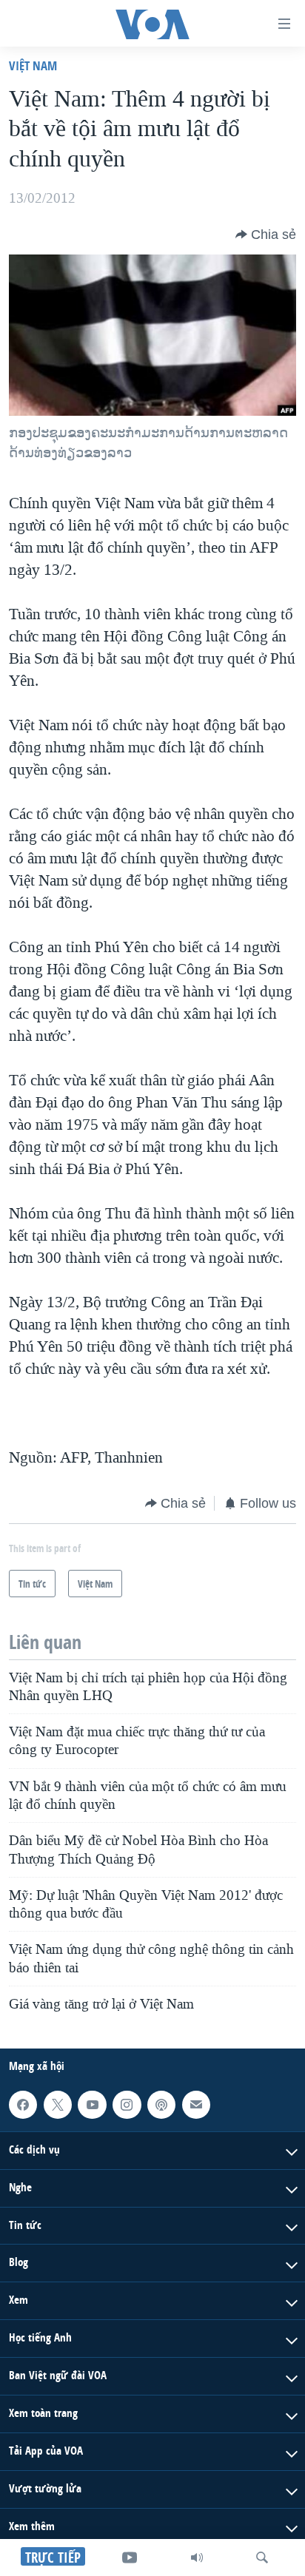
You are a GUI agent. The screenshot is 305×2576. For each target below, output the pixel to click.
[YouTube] (130, 2558)
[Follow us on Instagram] (127, 2105)
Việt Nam (33, 65)
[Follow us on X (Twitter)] (58, 2105)
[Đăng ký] (196, 2105)
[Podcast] (161, 2105)
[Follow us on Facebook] (23, 2105)
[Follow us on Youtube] (92, 2105)
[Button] (266, 235)
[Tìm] (262, 2558)
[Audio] (197, 2558)
